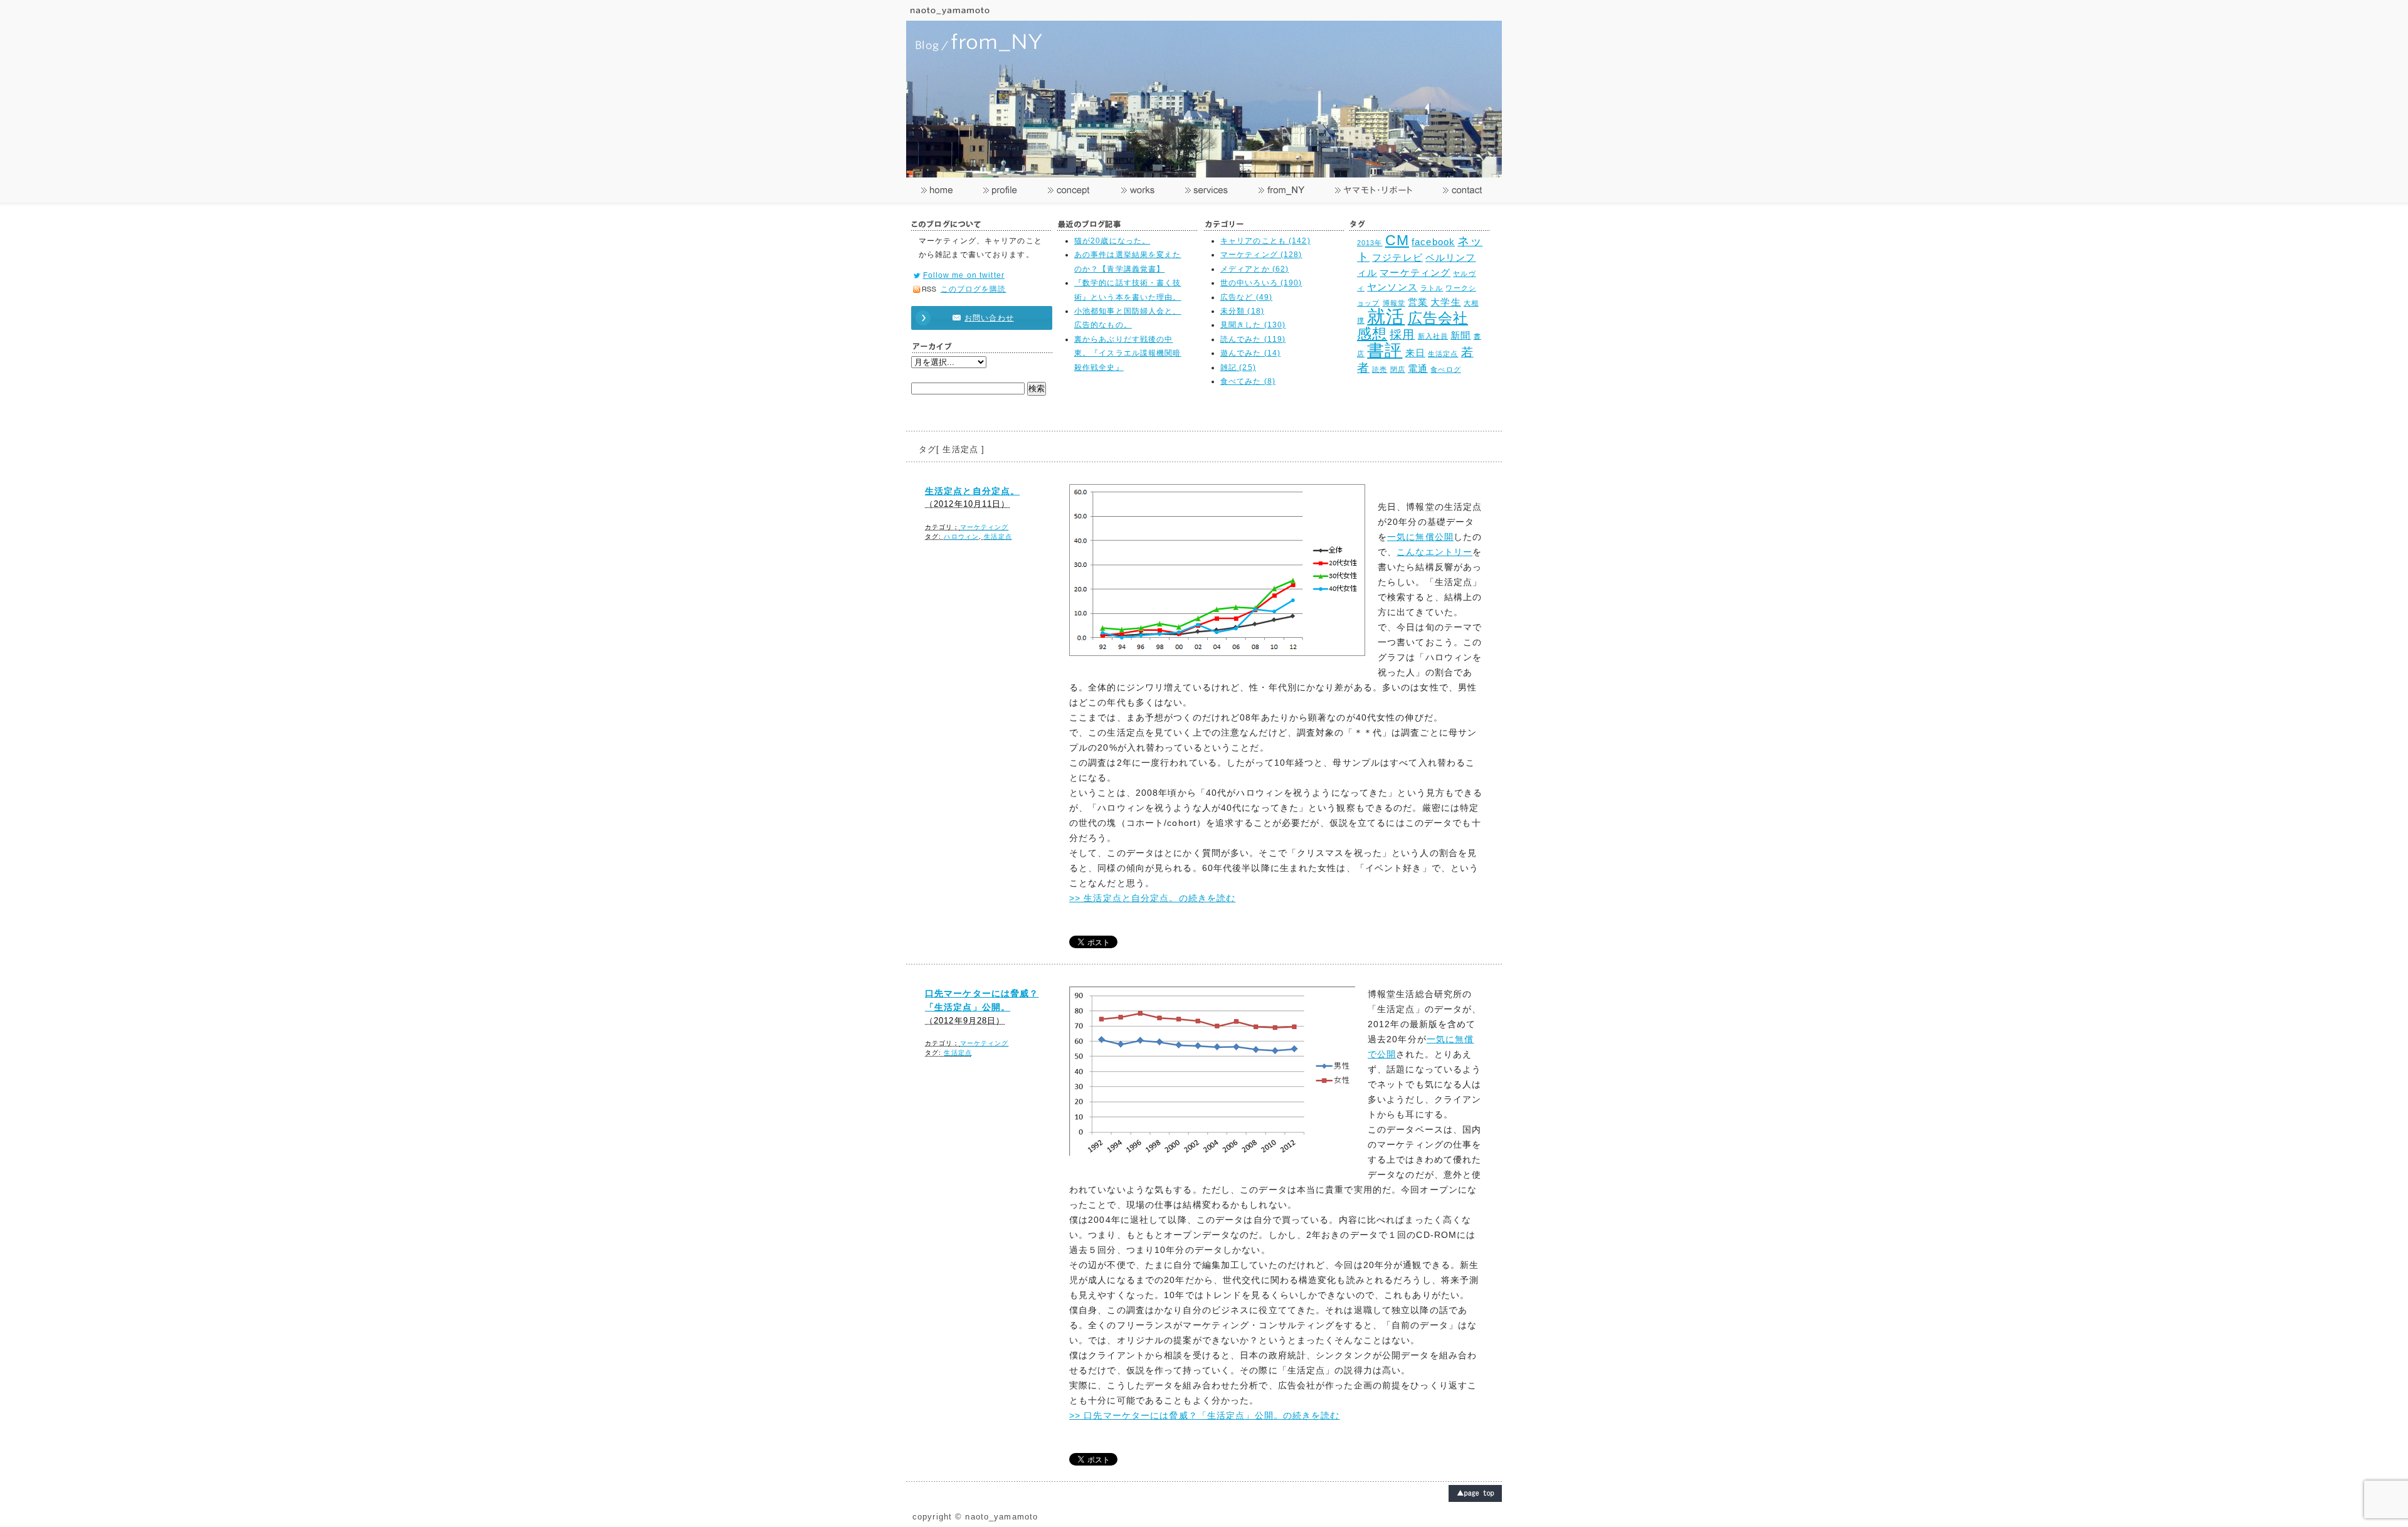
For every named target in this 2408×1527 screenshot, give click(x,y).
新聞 (1460, 335)
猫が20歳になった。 (1112, 241)
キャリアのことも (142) (1265, 241)
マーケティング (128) (1261, 255)
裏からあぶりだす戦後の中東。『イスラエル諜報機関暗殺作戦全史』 (1128, 353)
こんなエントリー (1434, 552)
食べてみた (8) (1248, 381)
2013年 (1370, 243)
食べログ (1445, 369)
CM (1397, 240)
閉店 (1398, 369)
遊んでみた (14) (1250, 353)
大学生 (1445, 302)
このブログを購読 (974, 289)
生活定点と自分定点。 (972, 491)
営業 (1418, 302)
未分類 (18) (1242, 311)
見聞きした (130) (1253, 325)
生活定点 (1443, 354)
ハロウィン (961, 536)
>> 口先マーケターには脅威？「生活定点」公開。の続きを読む (1205, 1415)
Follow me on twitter (964, 275)
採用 (1402, 334)
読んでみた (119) (1253, 339)
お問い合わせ (989, 318)
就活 (1386, 316)
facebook (1433, 242)
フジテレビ (1397, 257)
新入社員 (1433, 336)
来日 (1415, 353)
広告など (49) (1246, 297)
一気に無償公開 (1420, 537)
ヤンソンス (1392, 287)
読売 (1380, 369)
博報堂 (1394, 303)
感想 (1372, 334)
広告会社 (1438, 318)
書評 (1385, 350)
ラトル (1432, 288)
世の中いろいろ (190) (1261, 283)
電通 (1418, 368)
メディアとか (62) (1254, 269)
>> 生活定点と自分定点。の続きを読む (1152, 898)
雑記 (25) (1238, 367)
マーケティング (1415, 272)
